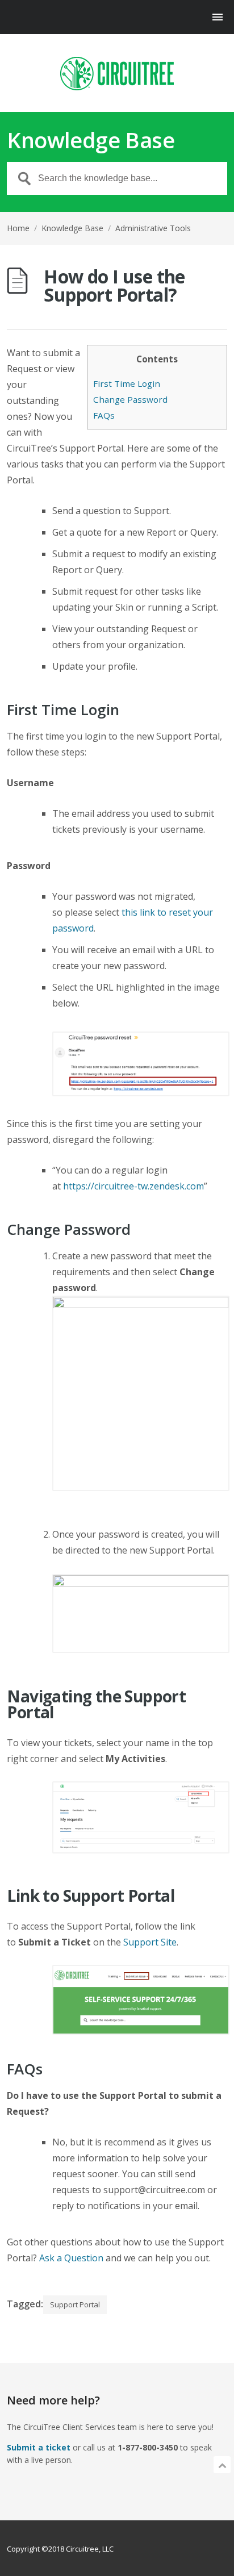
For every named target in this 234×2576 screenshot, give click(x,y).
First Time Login (127, 383)
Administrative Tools (153, 228)
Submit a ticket (39, 2447)
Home (18, 228)
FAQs (104, 415)
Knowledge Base (72, 228)
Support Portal (75, 2304)
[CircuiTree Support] (117, 74)
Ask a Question (71, 2258)
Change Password (130, 399)
